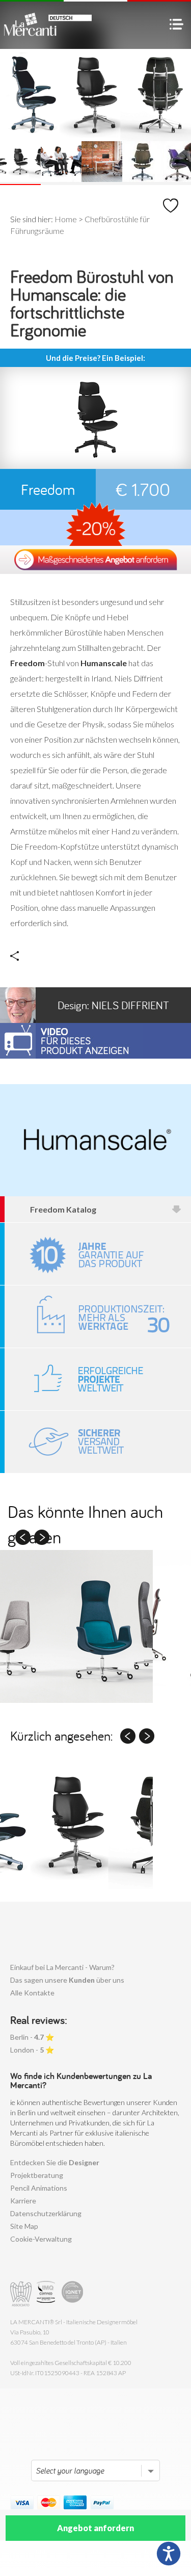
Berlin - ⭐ (32, 2037)
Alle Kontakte (32, 1993)
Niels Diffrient (113, 1005)
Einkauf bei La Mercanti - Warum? (62, 1967)
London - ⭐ (32, 2050)
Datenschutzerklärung (46, 2213)
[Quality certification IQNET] (73, 2294)
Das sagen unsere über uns (67, 1980)
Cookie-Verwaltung (41, 2239)
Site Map (24, 2226)
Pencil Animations (39, 2188)
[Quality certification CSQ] (47, 2294)
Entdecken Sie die (55, 2162)
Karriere (23, 2201)
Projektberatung (37, 2175)
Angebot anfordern (95, 2528)
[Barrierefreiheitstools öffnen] (169, 2554)
